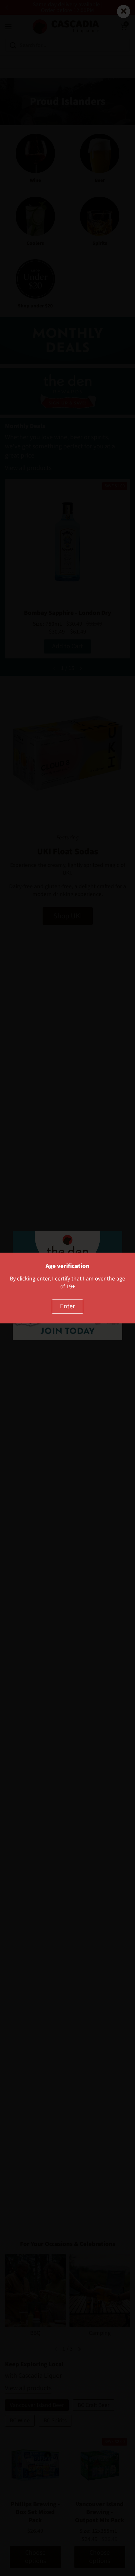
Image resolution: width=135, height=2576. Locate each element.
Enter (67, 1306)
